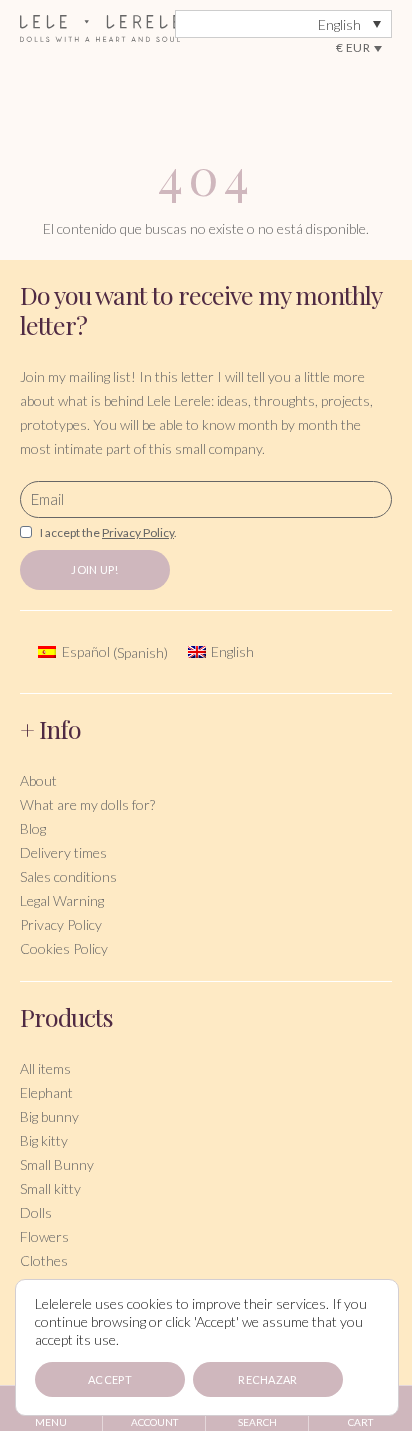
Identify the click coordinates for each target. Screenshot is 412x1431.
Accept (110, 1379)
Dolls (36, 1212)
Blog (33, 828)
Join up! (94, 569)
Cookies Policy (64, 948)
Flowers (44, 1236)
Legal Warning (62, 900)
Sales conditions (68, 876)
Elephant (46, 1092)
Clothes (44, 1260)
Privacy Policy (61, 924)
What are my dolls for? (87, 804)
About (38, 780)
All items (45, 1068)
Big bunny (49, 1116)
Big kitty (44, 1140)
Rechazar (267, 1379)
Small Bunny (57, 1164)
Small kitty (50, 1188)
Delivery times (63, 852)
